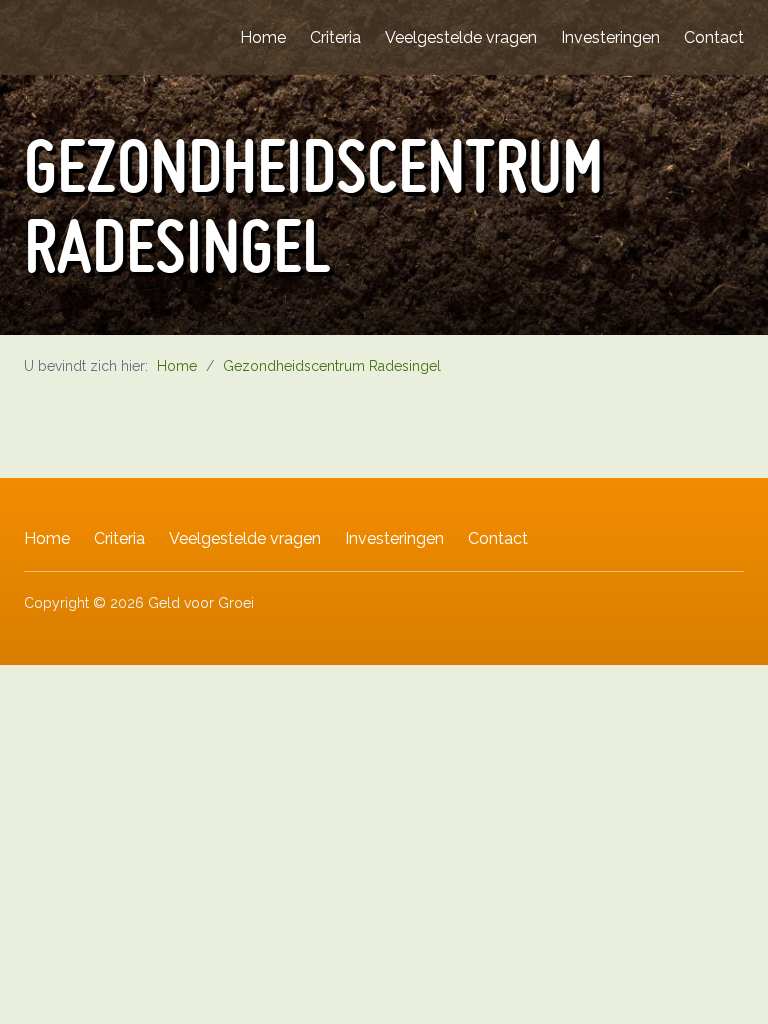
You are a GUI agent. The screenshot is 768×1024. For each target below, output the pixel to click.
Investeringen (610, 37)
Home (263, 37)
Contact (714, 37)
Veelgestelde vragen (461, 37)
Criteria (335, 37)
